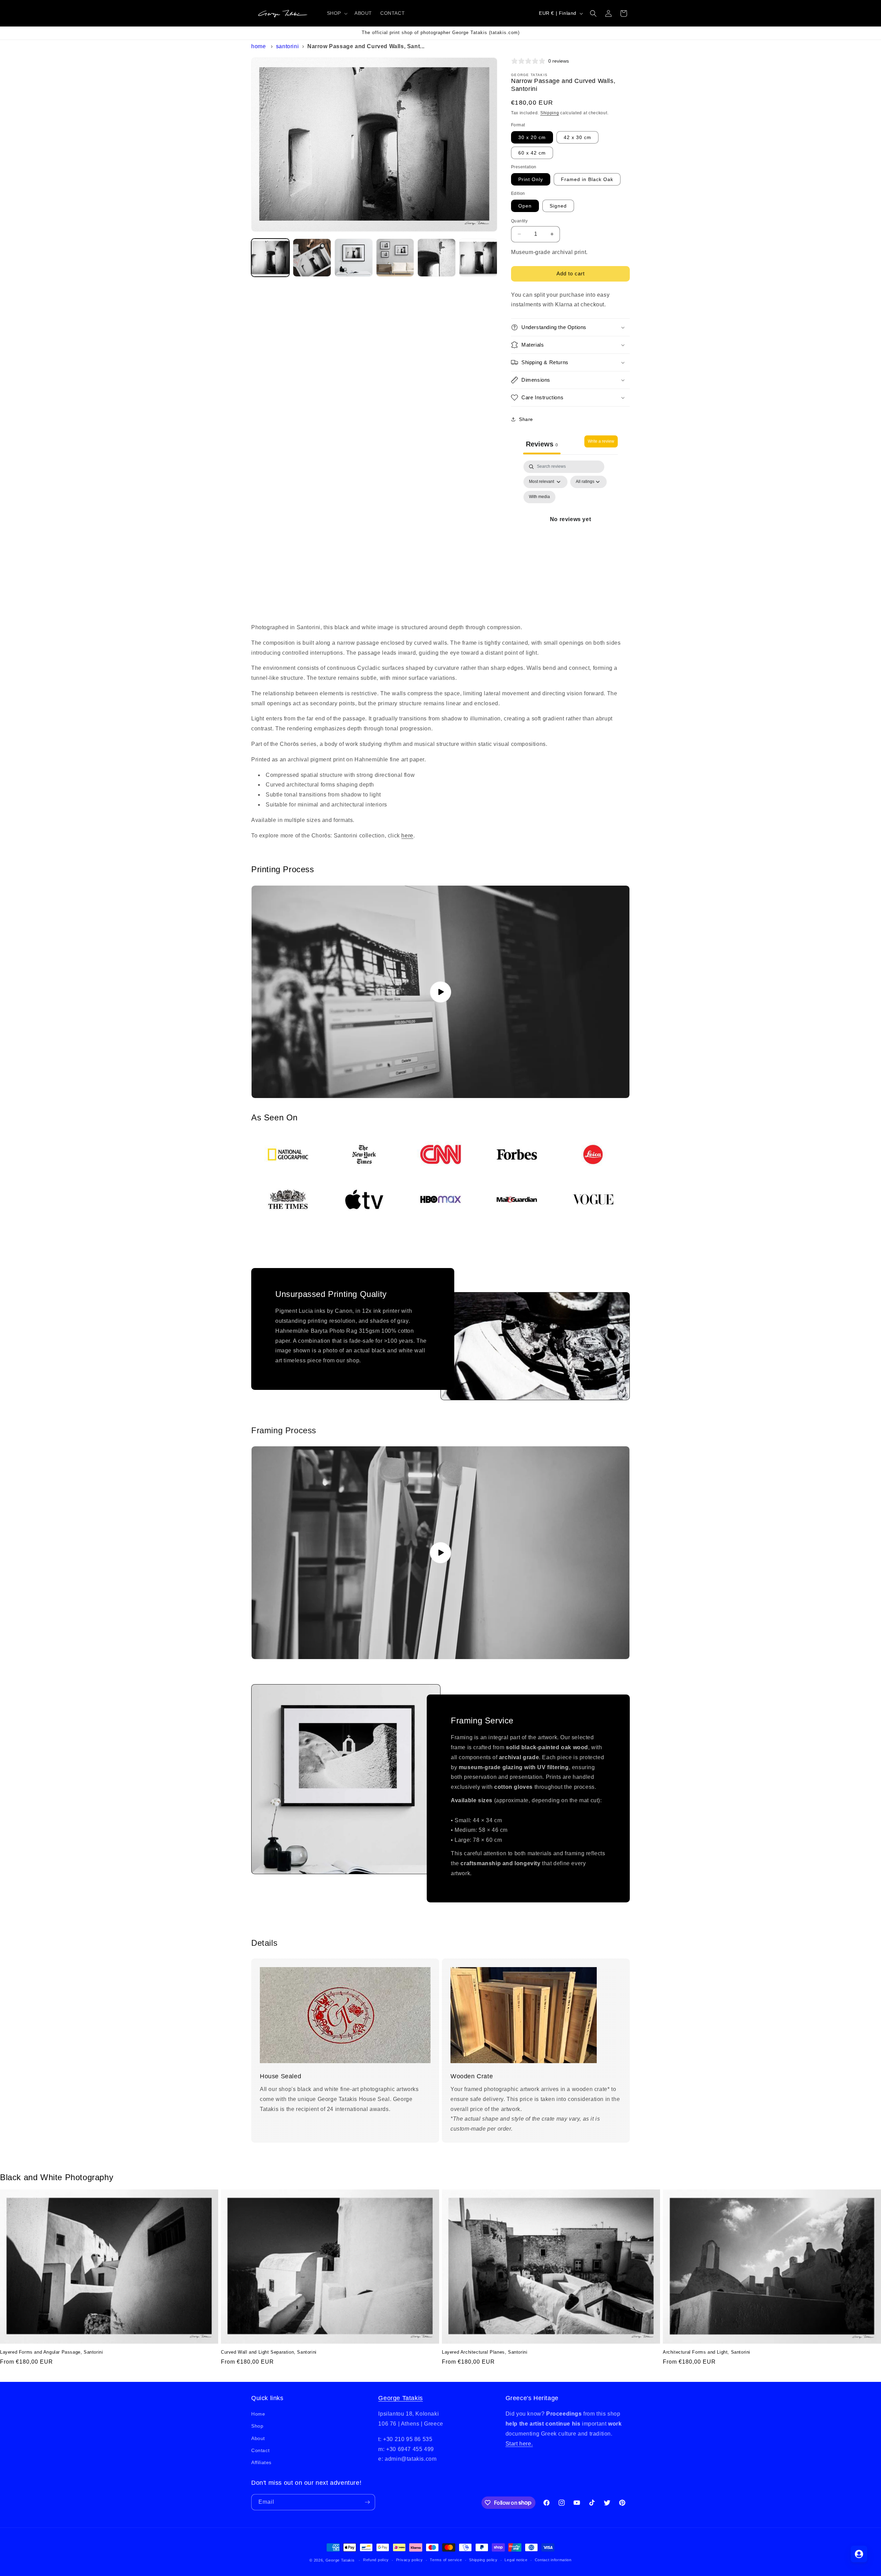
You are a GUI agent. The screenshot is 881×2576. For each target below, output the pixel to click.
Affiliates (261, 2462)
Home (258, 46)
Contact (260, 2450)
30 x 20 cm (532, 137)
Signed (558, 206)
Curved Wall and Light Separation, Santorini (269, 2352)
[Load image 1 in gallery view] (270, 258)
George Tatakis (400, 2398)
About (258, 2438)
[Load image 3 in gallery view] (354, 258)
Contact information (553, 2560)
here (407, 836)
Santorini (287, 46)
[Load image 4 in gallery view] (395, 258)
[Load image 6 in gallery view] (478, 258)
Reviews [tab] (542, 444)
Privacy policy (410, 2560)
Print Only (531, 179)
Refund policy (376, 2560)
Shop (257, 2426)
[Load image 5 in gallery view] (437, 258)
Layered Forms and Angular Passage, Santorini (51, 2352)
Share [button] (526, 419)
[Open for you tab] (859, 2554)
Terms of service (446, 2560)
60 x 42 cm (532, 153)
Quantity (519, 221)
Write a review (601, 441)
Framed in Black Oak (587, 179)
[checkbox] (539, 497)
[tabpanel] (570, 527)
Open (525, 206)
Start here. (519, 2444)
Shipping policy (483, 2560)
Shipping (550, 113)
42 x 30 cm (577, 137)
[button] (337, 13)
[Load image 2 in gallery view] (312, 258)
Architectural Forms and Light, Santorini (707, 2352)
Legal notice (516, 2560)
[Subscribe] (367, 2502)
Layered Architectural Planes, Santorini (485, 2352)
